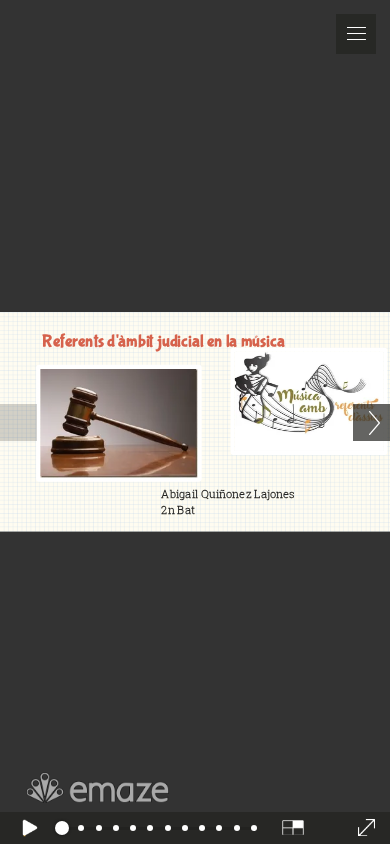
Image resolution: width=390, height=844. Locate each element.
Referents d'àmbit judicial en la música (163, 341)
